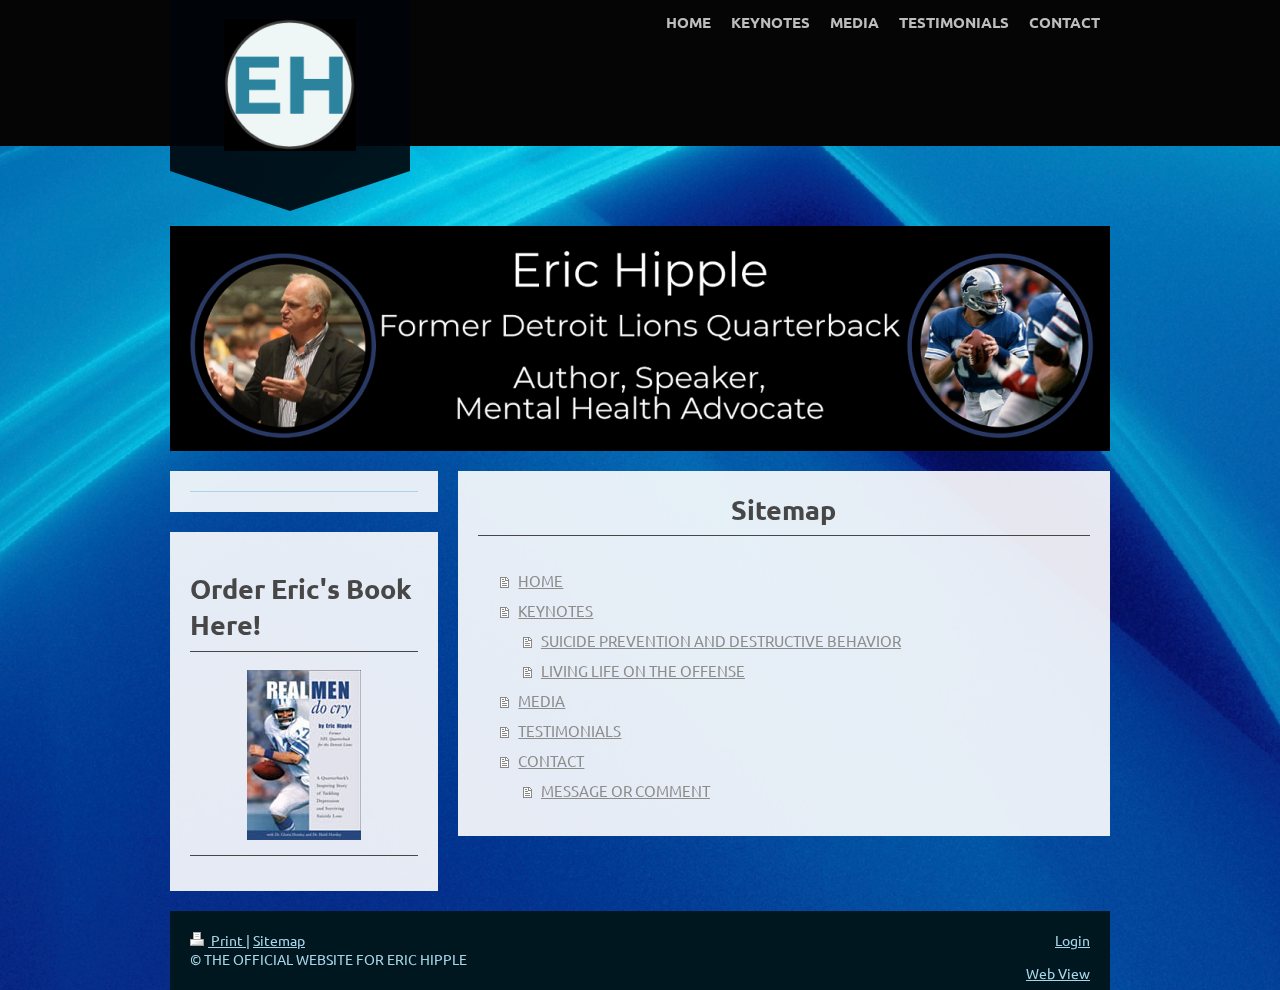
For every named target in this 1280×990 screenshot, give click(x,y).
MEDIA (541, 700)
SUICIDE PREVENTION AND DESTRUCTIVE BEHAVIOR (721, 640)
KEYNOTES (555, 610)
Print (227, 940)
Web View (1058, 973)
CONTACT (551, 760)
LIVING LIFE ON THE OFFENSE (643, 670)
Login (1072, 940)
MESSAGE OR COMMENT (625, 790)
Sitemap (279, 940)
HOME (540, 580)
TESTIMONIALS (569, 730)
